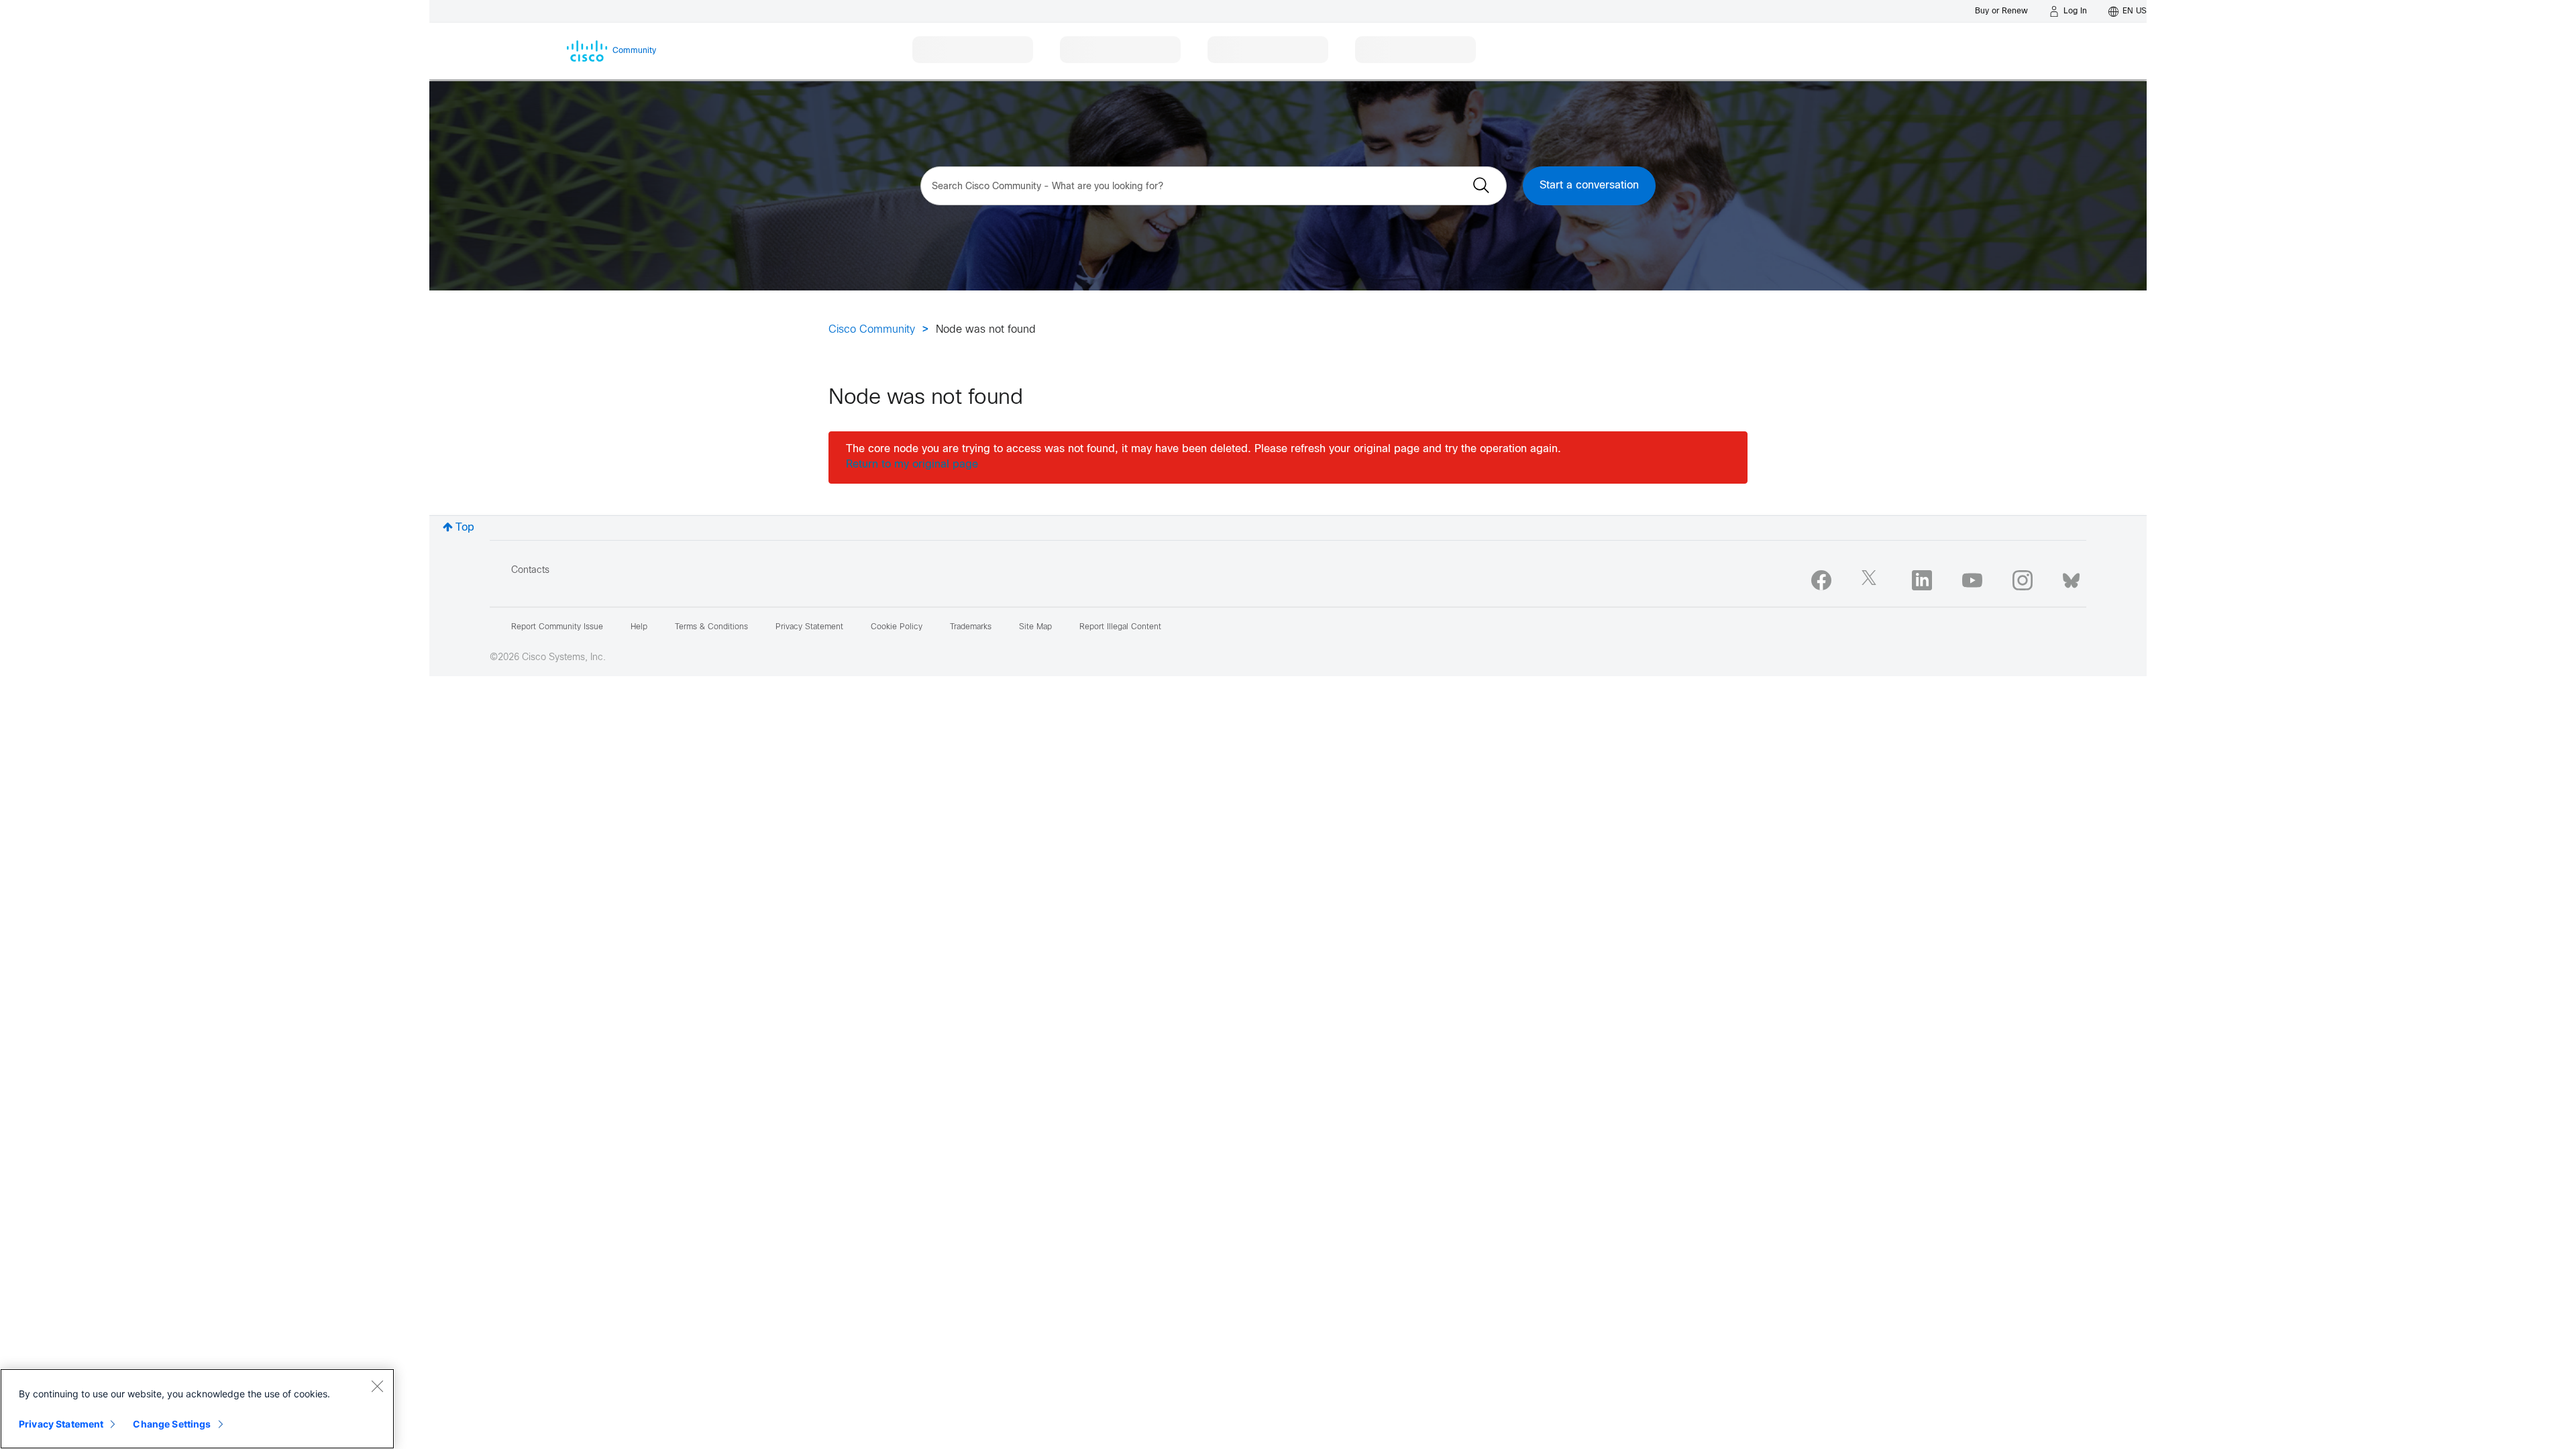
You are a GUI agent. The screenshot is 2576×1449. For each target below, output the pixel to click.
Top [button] (465, 528)
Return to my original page (912, 465)
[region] (197, 1409)
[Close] (377, 1386)
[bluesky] (2071, 578)
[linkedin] (1922, 580)
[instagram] (2023, 580)
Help (639, 627)
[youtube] (1972, 580)
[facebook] (1821, 580)
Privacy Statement (61, 1424)
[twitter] (1872, 580)
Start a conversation (1589, 185)
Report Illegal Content (1120, 627)
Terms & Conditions (711, 627)
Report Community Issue (557, 627)
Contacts (530, 571)
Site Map (1035, 627)
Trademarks (971, 627)
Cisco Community (872, 330)
